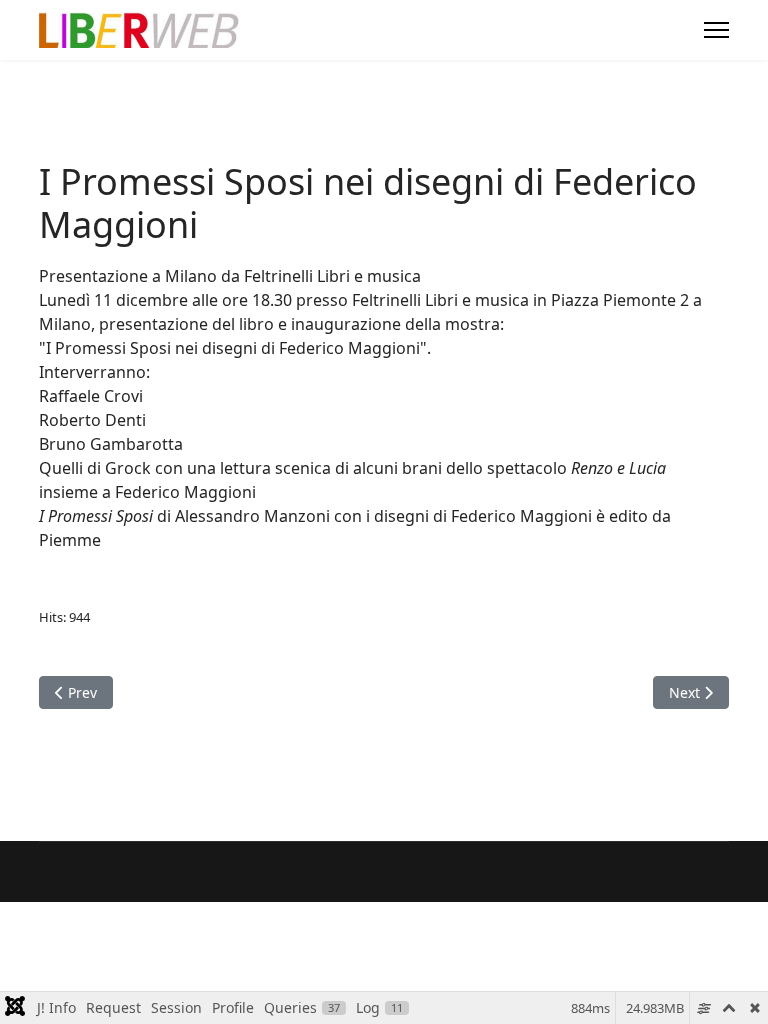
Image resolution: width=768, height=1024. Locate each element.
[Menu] (716, 30)
